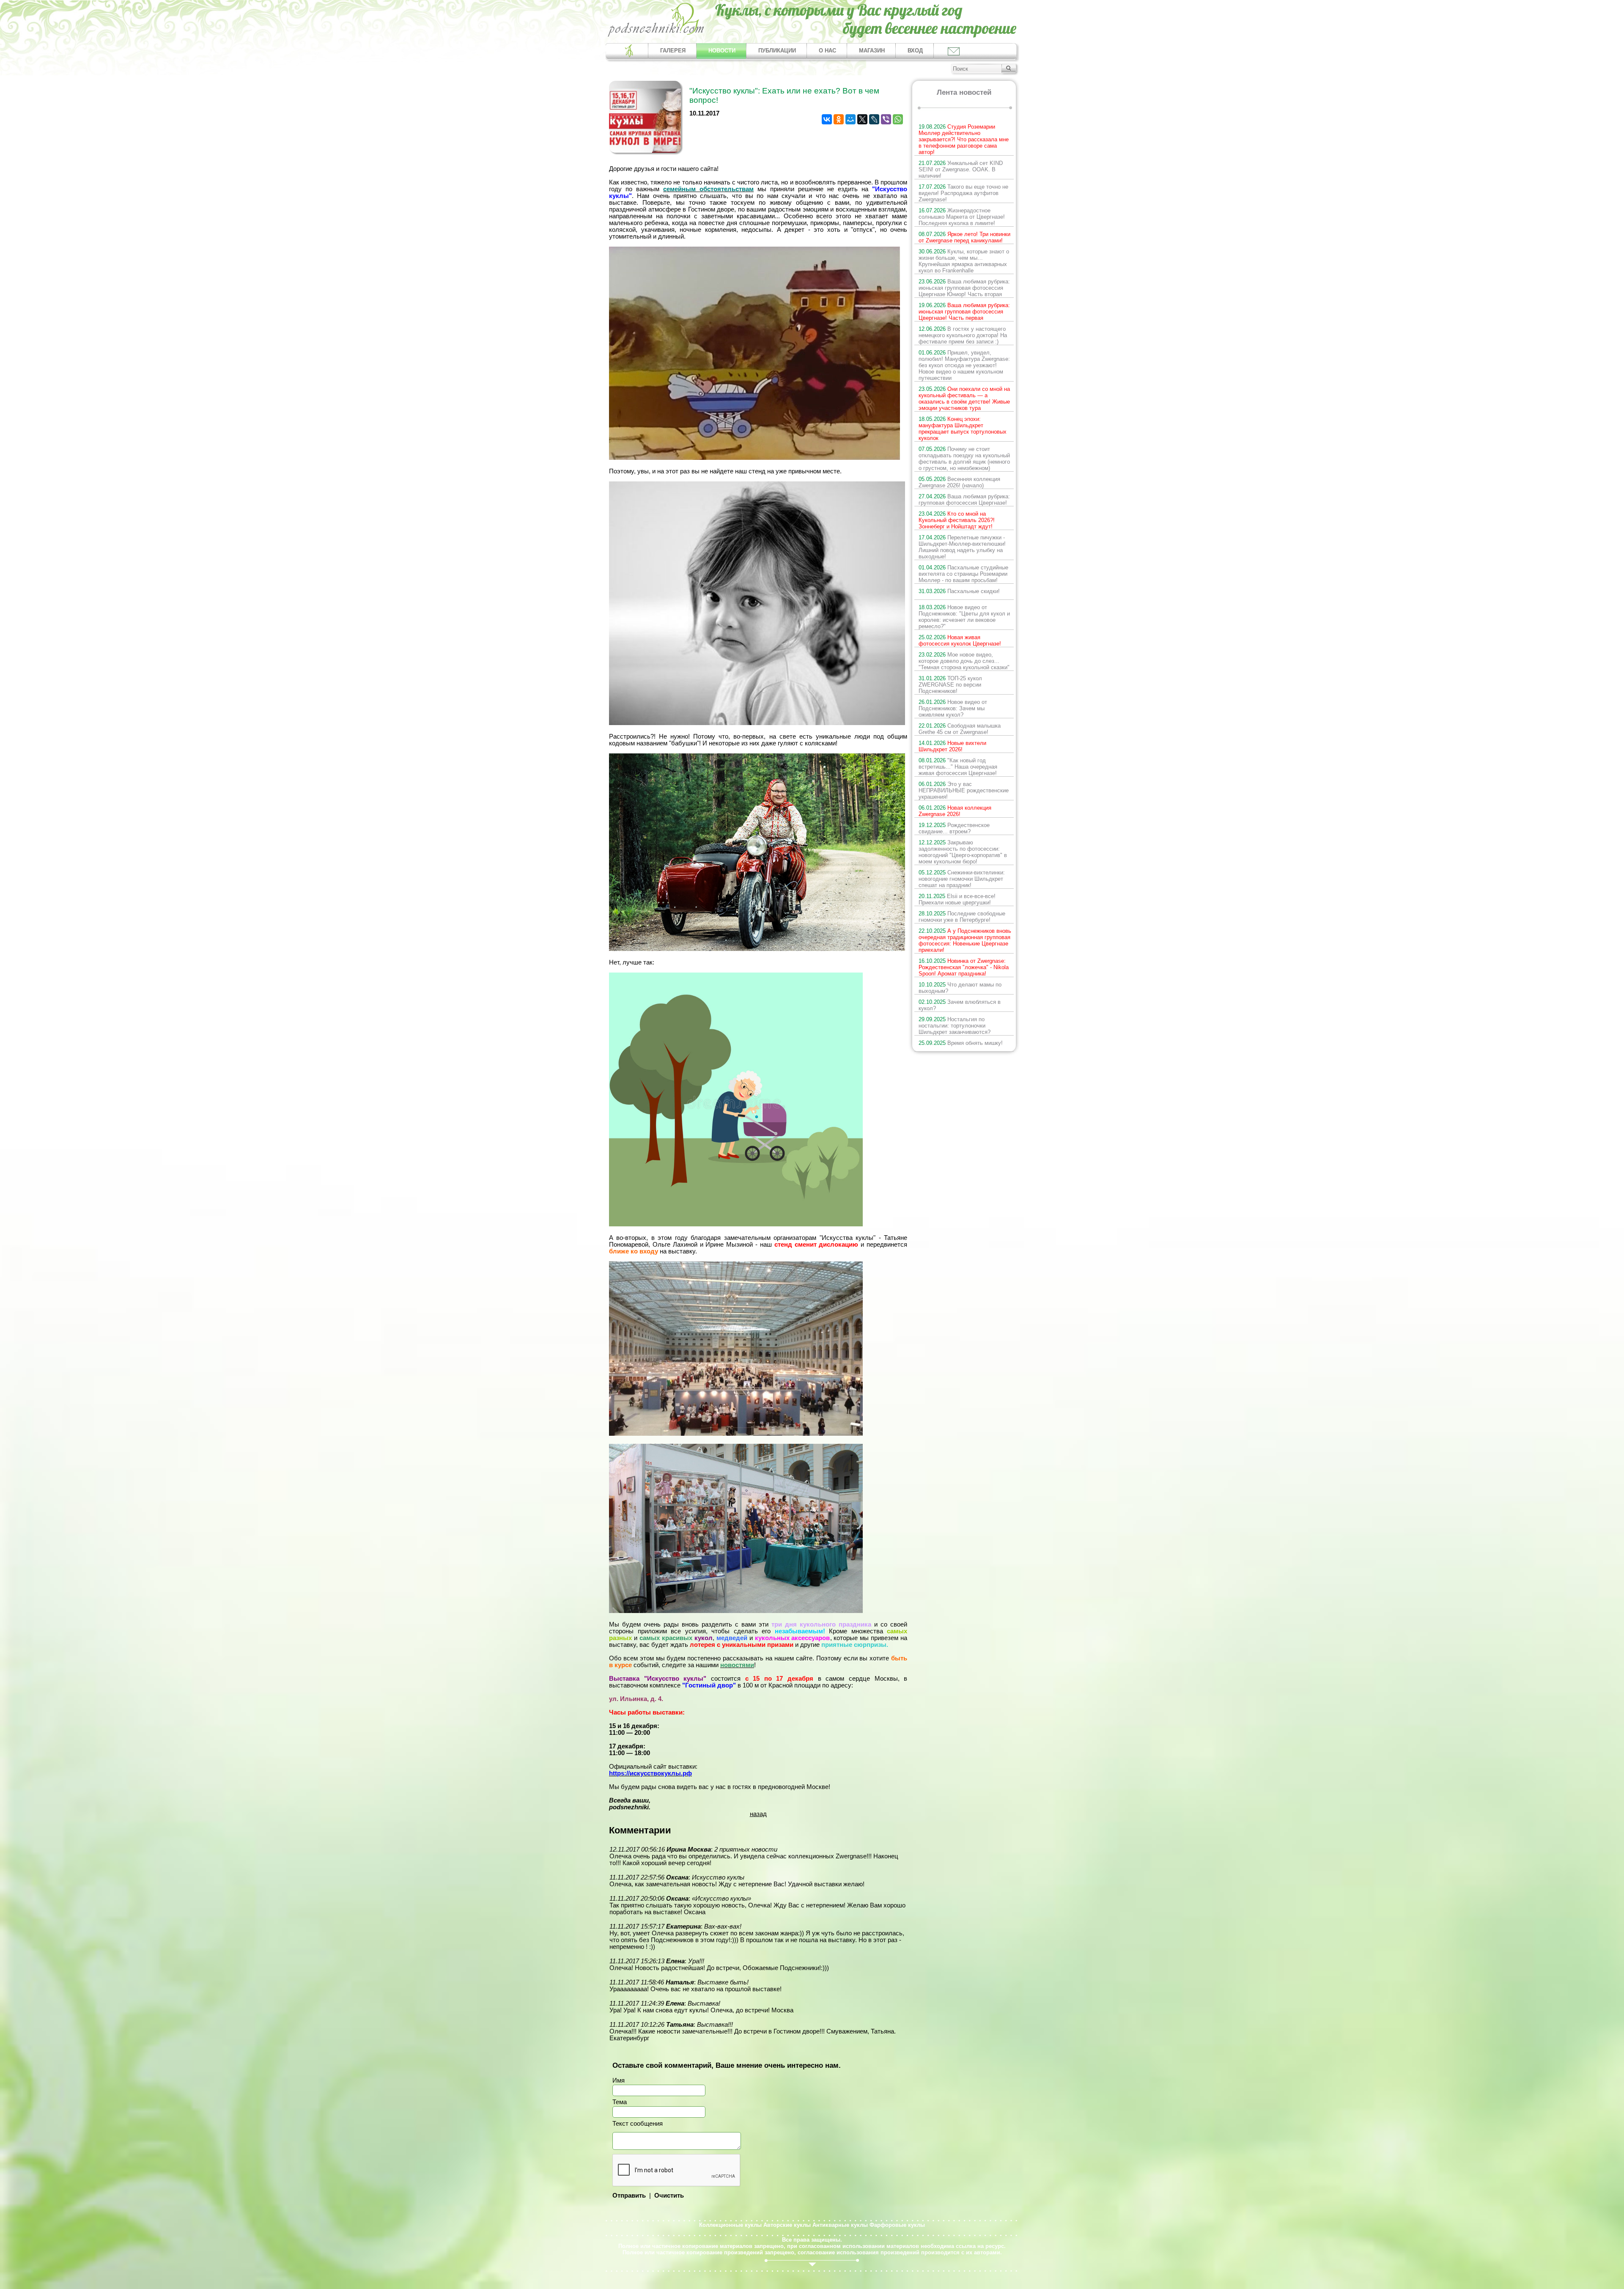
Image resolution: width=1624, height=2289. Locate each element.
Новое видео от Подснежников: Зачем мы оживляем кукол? (953, 708)
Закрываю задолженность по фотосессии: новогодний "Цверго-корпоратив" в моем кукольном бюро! (963, 852)
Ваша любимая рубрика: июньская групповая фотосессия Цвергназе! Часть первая (964, 312)
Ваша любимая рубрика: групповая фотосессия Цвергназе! (964, 500)
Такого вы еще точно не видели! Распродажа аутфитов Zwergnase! (963, 193)
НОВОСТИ (722, 51)
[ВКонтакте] (827, 119)
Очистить (669, 2196)
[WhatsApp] (898, 119)
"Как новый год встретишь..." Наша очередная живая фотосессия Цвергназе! (958, 767)
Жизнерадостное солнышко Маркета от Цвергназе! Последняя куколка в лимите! (962, 217)
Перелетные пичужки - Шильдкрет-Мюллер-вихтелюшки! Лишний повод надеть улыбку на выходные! (962, 547)
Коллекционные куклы (730, 2225)
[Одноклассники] (839, 119)
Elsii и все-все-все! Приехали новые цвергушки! (957, 899)
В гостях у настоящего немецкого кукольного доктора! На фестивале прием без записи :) (963, 335)
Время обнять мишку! (961, 1043)
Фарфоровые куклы (897, 2225)
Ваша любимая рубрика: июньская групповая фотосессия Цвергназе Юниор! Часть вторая (964, 288)
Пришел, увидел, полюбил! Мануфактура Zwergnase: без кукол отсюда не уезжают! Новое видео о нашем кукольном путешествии (964, 365)
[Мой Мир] (850, 119)
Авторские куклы (787, 2225)
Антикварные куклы (840, 2225)
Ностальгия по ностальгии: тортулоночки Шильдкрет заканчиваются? (955, 1026)
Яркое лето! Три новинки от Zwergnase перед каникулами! (964, 237)
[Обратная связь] (953, 51)
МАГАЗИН (872, 51)
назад (758, 1814)
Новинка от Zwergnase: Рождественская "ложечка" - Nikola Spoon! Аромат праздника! (964, 967)
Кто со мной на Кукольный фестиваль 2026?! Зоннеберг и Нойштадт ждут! (957, 520)
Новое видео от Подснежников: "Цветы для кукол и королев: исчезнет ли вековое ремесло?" (964, 617)
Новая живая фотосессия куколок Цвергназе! (960, 640)
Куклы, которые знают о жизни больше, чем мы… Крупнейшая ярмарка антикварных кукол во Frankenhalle (964, 261)
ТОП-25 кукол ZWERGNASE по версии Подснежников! (950, 685)
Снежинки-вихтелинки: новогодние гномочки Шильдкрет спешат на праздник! (962, 879)
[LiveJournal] (874, 119)
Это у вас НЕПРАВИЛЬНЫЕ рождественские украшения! (964, 790)
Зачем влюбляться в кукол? (960, 1005)
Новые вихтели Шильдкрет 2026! (952, 746)
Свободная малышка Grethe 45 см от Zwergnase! (960, 729)
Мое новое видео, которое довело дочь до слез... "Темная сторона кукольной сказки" (964, 661)
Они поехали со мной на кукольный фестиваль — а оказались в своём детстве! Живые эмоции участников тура (964, 398)
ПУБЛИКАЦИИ (777, 51)
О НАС (827, 51)
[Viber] (886, 119)
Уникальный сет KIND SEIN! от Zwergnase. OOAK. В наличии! (961, 169)
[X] (862, 119)
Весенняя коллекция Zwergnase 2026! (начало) (959, 482)
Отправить (629, 2196)
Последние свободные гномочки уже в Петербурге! (962, 917)
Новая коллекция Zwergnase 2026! (955, 811)
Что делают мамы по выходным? (960, 988)
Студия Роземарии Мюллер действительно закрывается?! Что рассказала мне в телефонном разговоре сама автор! (964, 139)
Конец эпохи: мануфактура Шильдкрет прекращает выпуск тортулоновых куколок (963, 429)
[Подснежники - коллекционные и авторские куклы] (656, 36)
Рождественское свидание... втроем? (954, 828)
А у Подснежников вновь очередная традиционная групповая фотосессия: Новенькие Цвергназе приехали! (965, 940)
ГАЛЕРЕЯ (673, 51)
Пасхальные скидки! (959, 591)
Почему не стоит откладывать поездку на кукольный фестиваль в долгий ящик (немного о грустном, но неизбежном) (964, 459)
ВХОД (915, 51)
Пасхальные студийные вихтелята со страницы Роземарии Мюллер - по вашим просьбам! (963, 574)
